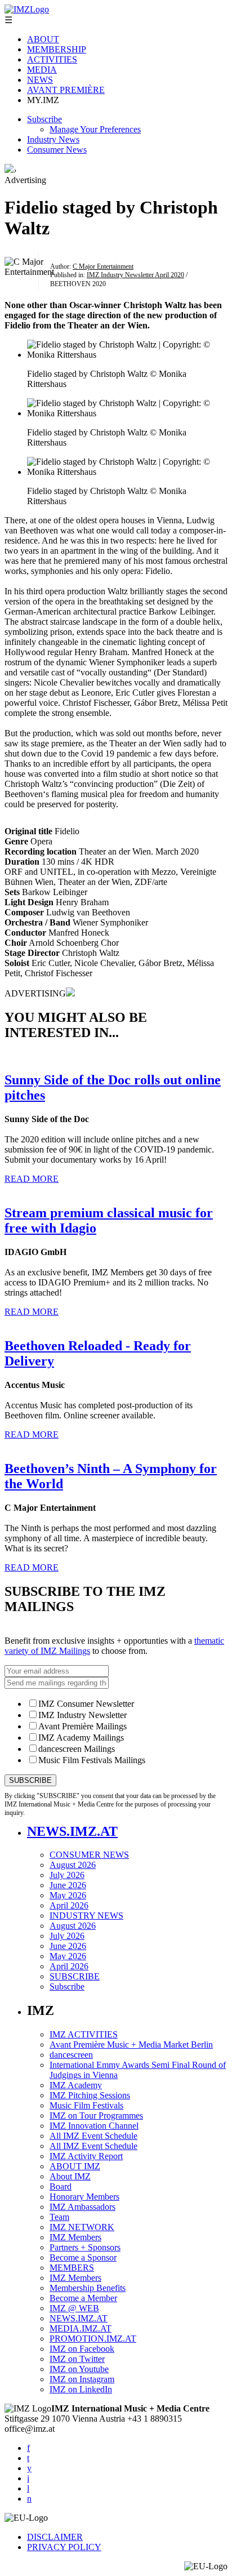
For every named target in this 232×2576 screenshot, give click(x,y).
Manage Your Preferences (95, 129)
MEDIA (42, 70)
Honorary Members (84, 2197)
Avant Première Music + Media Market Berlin (131, 2045)
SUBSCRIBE (75, 1976)
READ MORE (32, 1179)
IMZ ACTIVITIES (84, 2034)
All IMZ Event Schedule (93, 2136)
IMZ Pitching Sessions (90, 2095)
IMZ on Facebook (82, 2349)
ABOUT (43, 39)
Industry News (53, 139)
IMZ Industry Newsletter (82, 1715)
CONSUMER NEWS (89, 1855)
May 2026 (68, 1895)
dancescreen (71, 2055)
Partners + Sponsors (85, 2247)
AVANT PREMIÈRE (66, 90)
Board (61, 2186)
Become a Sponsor (83, 2257)
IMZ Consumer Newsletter (86, 1704)
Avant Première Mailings (82, 1726)
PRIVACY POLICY (64, 2547)
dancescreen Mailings (77, 1749)
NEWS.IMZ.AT (72, 1831)
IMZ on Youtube (79, 2369)
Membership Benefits (88, 2288)
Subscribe (44, 119)
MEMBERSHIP (57, 49)
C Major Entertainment (103, 266)
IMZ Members (75, 2237)
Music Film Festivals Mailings (92, 1760)
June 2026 (68, 1885)
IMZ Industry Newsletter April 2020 (135, 275)
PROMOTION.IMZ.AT (93, 2339)
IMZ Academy (76, 2085)
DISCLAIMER (55, 2537)
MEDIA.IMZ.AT (81, 2328)
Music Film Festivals (86, 2105)
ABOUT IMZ (75, 2166)
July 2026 (67, 1875)
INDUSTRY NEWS (86, 1916)
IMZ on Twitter (77, 2359)
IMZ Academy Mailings (81, 1738)
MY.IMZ (43, 100)
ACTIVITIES (52, 59)
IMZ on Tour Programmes (96, 2115)
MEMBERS (72, 2268)
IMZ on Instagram (82, 2379)
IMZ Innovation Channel (94, 2126)
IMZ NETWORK (82, 2227)
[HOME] (9, 170)
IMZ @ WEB (74, 2308)
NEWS (40, 80)
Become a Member (83, 2298)
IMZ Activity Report (86, 2156)
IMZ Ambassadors (82, 2207)
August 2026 (73, 1865)
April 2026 (69, 1905)
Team (59, 2217)
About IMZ (70, 2176)
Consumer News (57, 150)
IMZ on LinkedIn (81, 2389)
